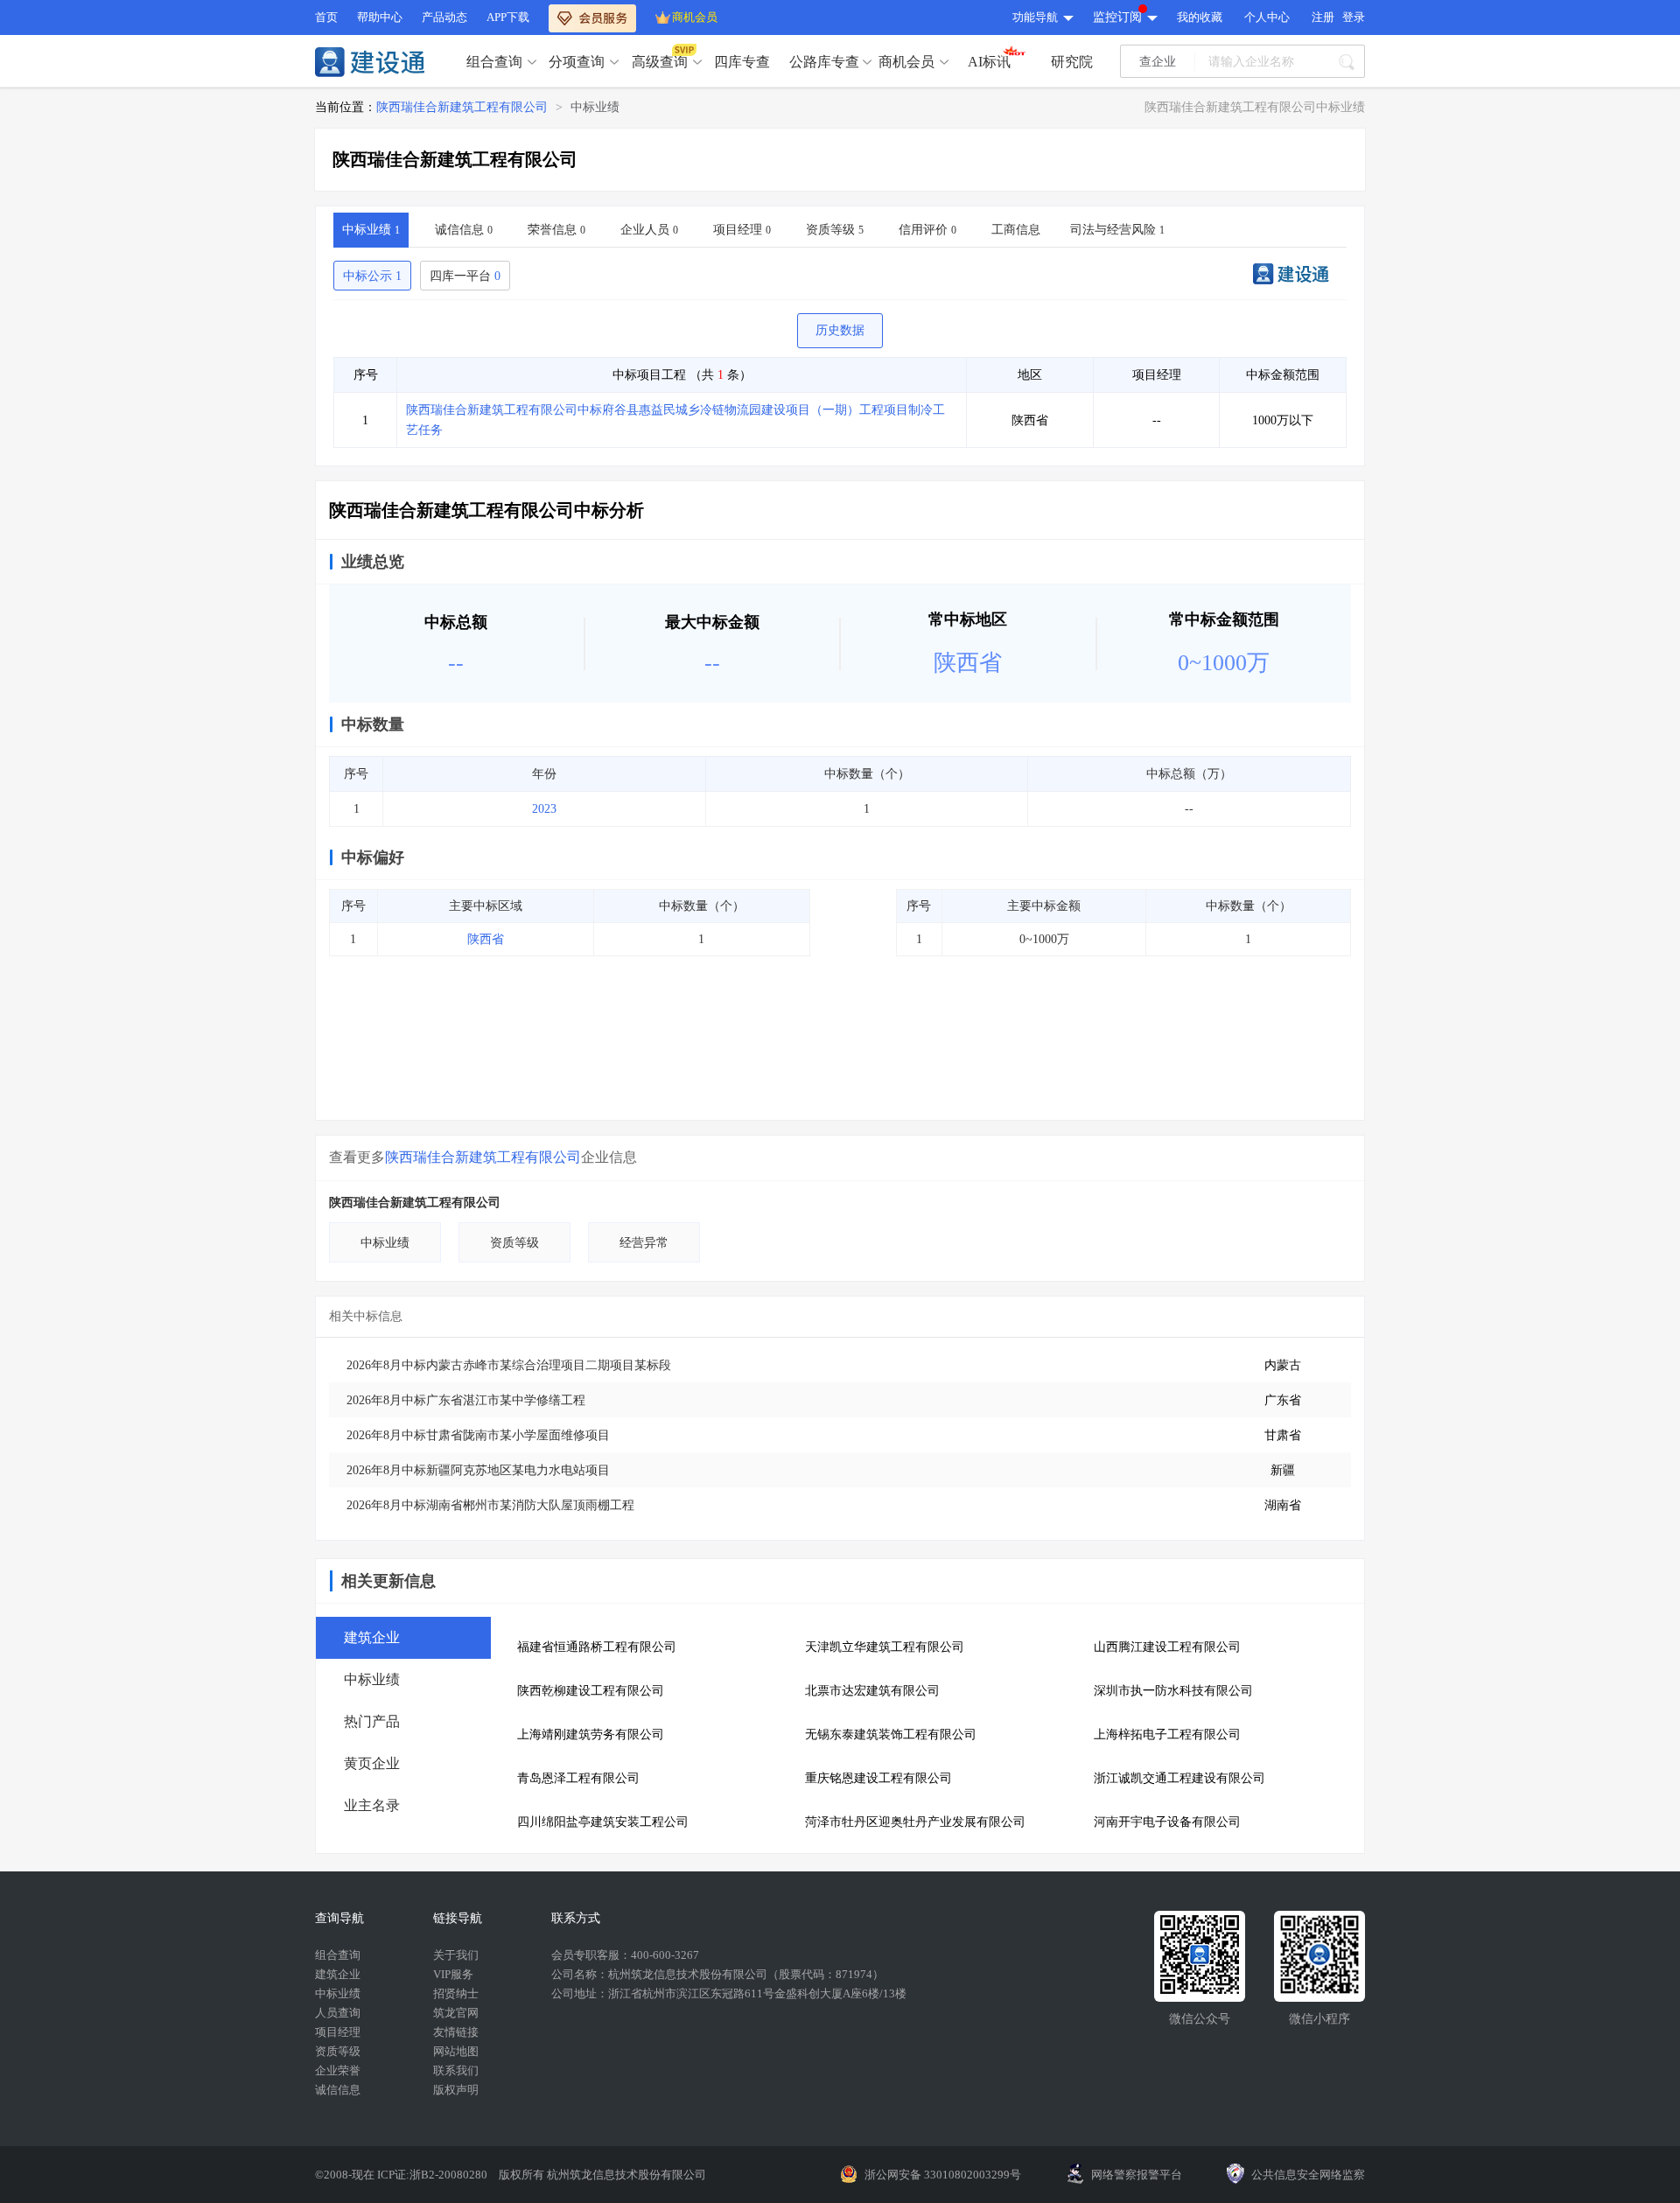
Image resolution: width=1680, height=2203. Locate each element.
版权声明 (456, 2090)
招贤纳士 (456, 1993)
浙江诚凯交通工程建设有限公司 (1179, 1778)
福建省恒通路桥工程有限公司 (597, 1647)
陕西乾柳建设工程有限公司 (591, 1691)
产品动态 (444, 17)
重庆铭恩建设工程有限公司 (878, 1778)
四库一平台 (465, 276)
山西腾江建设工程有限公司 (1167, 1647)
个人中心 (1267, 17)
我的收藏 (1200, 17)
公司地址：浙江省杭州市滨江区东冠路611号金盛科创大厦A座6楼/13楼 (729, 1993)
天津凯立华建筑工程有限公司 (885, 1647)
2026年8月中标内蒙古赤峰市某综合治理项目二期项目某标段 (509, 1365)
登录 (1354, 17)
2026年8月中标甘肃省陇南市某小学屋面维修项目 (478, 1435)
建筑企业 (338, 1974)
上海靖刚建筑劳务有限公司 (591, 1734)
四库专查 (742, 62)
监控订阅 (1117, 17)
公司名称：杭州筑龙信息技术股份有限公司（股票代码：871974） (717, 1974)
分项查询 (577, 62)
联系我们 (456, 2070)
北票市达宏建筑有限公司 (872, 1691)
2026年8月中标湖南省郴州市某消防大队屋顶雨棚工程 (490, 1505)
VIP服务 (453, 1974)
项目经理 (742, 230)
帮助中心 (380, 17)
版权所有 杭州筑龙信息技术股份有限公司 (602, 2175)
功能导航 (1035, 17)
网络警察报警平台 (1137, 2175)
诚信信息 (464, 230)
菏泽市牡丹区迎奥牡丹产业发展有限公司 (915, 1822)
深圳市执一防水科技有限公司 (1173, 1691)
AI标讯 (989, 62)
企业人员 (649, 230)
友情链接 (456, 2032)
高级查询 (660, 62)
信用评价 (927, 230)
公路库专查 (824, 62)
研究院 (1072, 62)
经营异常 (644, 1243)
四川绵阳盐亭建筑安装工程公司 (603, 1822)
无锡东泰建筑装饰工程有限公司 (891, 1734)
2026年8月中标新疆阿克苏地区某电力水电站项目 (478, 1470)
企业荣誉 (338, 2070)
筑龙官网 (456, 2013)
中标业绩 (595, 107)
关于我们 (456, 1955)
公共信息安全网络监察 (1308, 2175)
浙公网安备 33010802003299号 (943, 2175)
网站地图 (456, 2051)
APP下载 (508, 17)
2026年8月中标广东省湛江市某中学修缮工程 (466, 1400)
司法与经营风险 (1117, 230)
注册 (1323, 17)
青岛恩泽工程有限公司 (578, 1778)
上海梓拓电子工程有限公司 (1167, 1734)
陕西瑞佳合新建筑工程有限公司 (462, 107)
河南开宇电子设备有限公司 (1167, 1822)
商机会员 (695, 17)
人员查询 (338, 2013)
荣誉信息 (556, 230)
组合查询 (494, 62)
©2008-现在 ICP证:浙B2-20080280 (402, 2175)
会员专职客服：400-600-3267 (625, 1955)
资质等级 (835, 230)
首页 (326, 17)
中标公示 (372, 276)
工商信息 (1016, 230)
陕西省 (486, 939)
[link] (462, 108)
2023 (544, 809)
